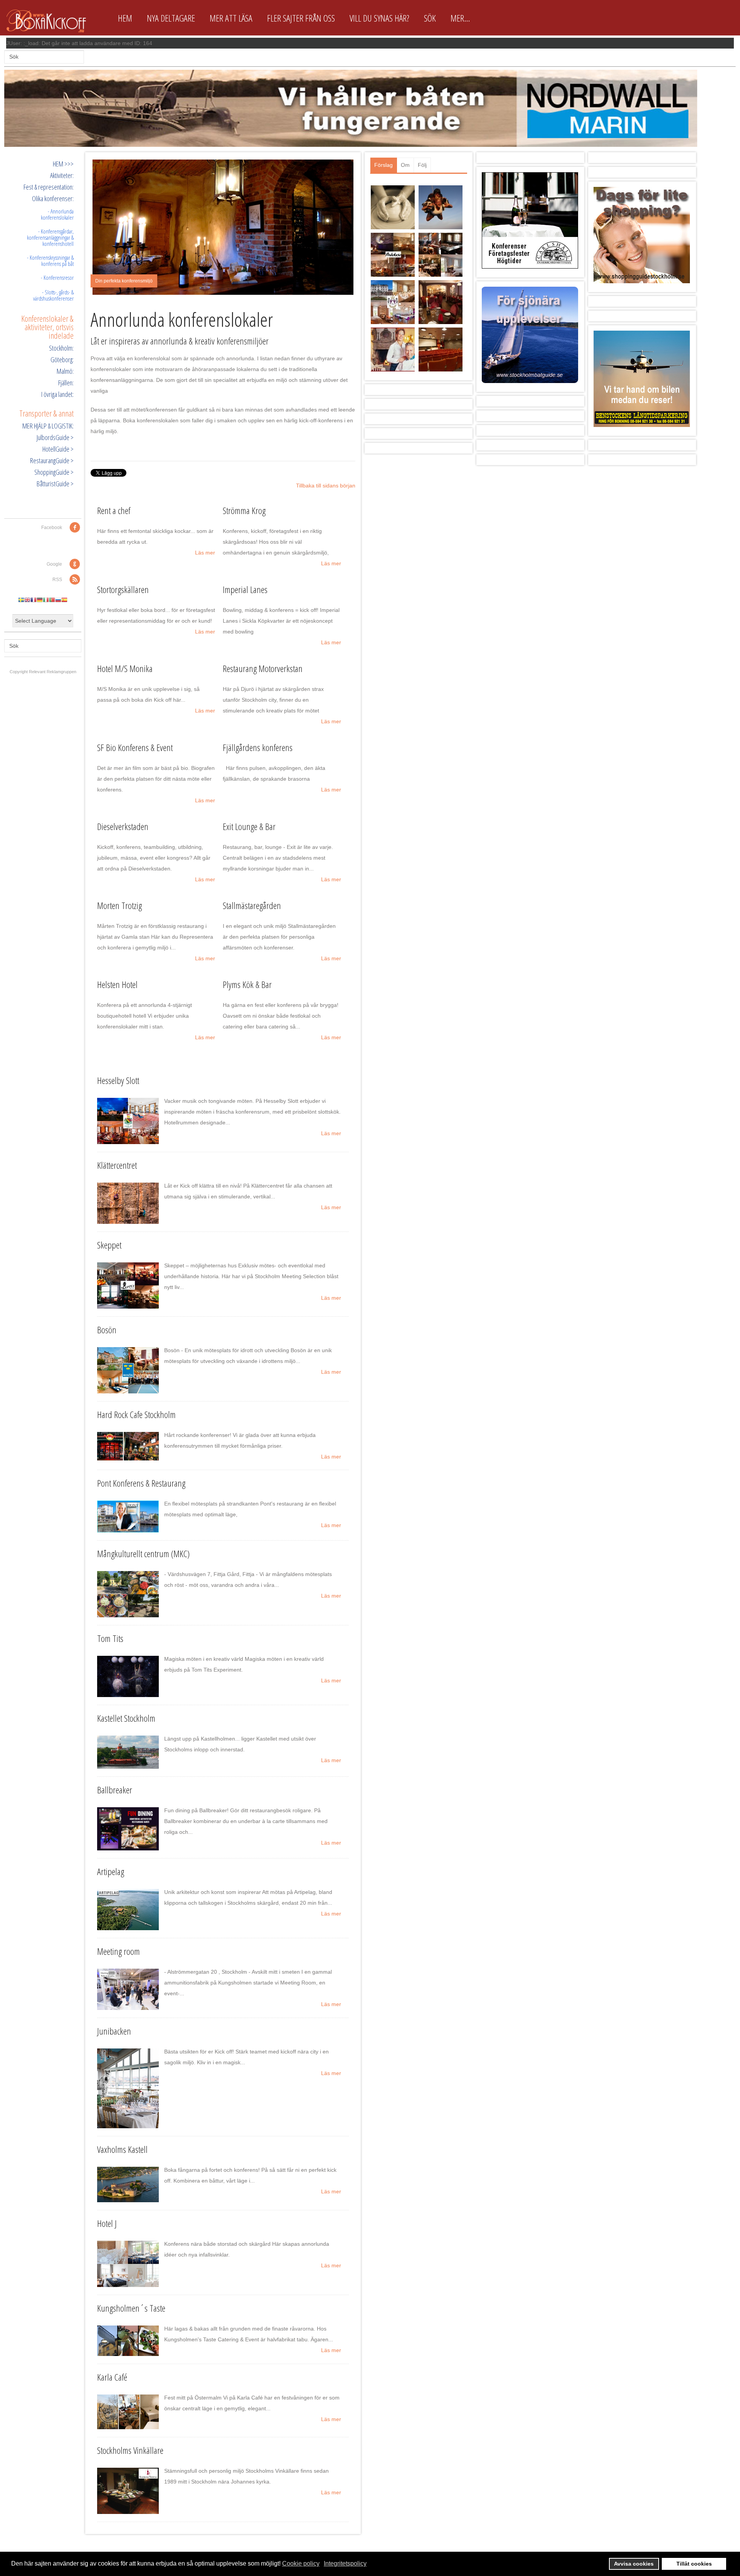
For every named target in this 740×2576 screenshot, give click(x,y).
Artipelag (111, 1871)
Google (54, 564)
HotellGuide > (58, 449)
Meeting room (119, 1951)
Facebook (52, 528)
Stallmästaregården (252, 905)
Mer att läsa (231, 18)
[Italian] (46, 600)
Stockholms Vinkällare (130, 2450)
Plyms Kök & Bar (247, 984)
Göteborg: (62, 360)
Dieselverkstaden (123, 826)
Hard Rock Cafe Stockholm (136, 1414)
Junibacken (114, 2031)
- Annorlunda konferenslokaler (57, 214)
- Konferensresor (57, 277)
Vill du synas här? (379, 18)
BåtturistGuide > (55, 484)
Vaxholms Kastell (122, 2149)
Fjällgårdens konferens (258, 747)
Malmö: (65, 371)
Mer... (460, 18)
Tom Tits (110, 1638)
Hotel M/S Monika (125, 668)
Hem (125, 18)
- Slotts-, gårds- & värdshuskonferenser (53, 295)
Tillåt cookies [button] (694, 2564)
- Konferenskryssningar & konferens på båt (50, 260)
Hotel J (107, 2223)
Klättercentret (117, 1165)
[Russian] (58, 600)
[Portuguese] (52, 600)
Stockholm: (61, 348)
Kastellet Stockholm (126, 1718)
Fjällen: (66, 383)
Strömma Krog (244, 510)
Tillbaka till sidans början (326, 486)
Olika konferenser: (53, 198)
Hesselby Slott (118, 1080)
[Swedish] (21, 600)
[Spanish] (64, 600)
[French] (34, 600)
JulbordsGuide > (55, 437)
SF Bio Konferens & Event (135, 747)
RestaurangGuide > (52, 460)
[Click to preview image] (223, 227)
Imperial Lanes (245, 589)
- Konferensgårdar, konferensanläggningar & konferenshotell (50, 237)
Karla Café (112, 2377)
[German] (40, 600)
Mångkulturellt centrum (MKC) (143, 1553)
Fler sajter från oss (301, 18)
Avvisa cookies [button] (634, 2564)
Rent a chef (114, 510)
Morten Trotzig (119, 905)
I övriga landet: (57, 394)
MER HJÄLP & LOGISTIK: (48, 426)
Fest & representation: (49, 187)
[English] (27, 600)
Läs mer (205, 553)
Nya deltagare (171, 18)
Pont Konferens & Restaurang (141, 1483)
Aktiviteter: (62, 175)
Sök (430, 18)
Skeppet (109, 1245)
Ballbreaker (115, 1790)
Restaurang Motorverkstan (263, 668)
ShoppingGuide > (54, 472)
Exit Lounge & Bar (249, 826)
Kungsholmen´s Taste (131, 2308)
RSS (57, 580)
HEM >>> (63, 164)
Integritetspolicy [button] (345, 2563)
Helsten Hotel (117, 984)
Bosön (107, 1330)
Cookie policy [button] (301, 2563)
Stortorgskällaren (123, 589)
